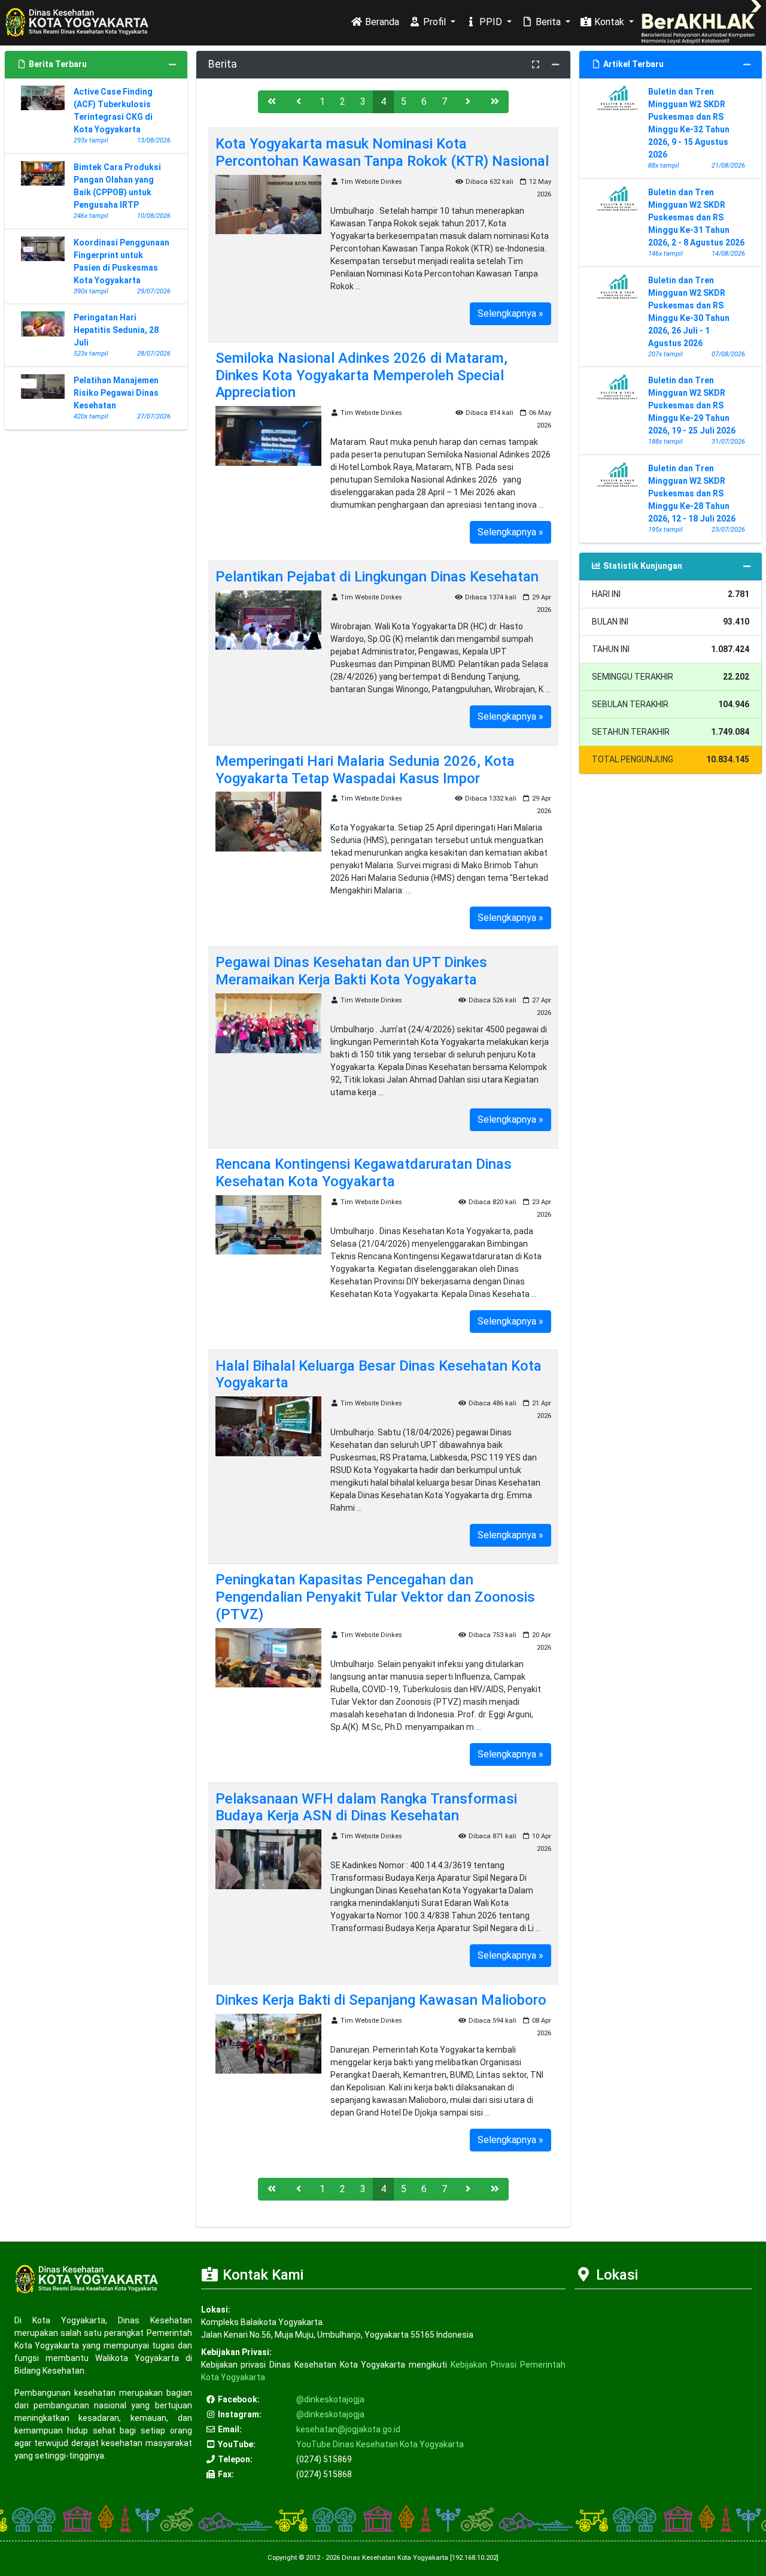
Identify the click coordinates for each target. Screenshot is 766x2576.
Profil (434, 22)
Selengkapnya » (510, 313)
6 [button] (424, 101)
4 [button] (383, 101)
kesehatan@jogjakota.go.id (348, 2429)
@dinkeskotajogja (330, 2399)
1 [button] (322, 101)
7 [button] (444, 101)
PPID (491, 22)
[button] (272, 102)
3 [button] (363, 101)
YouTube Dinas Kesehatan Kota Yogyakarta (380, 2444)
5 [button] (404, 101)
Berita (548, 22)
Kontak (609, 22)
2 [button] (343, 101)
